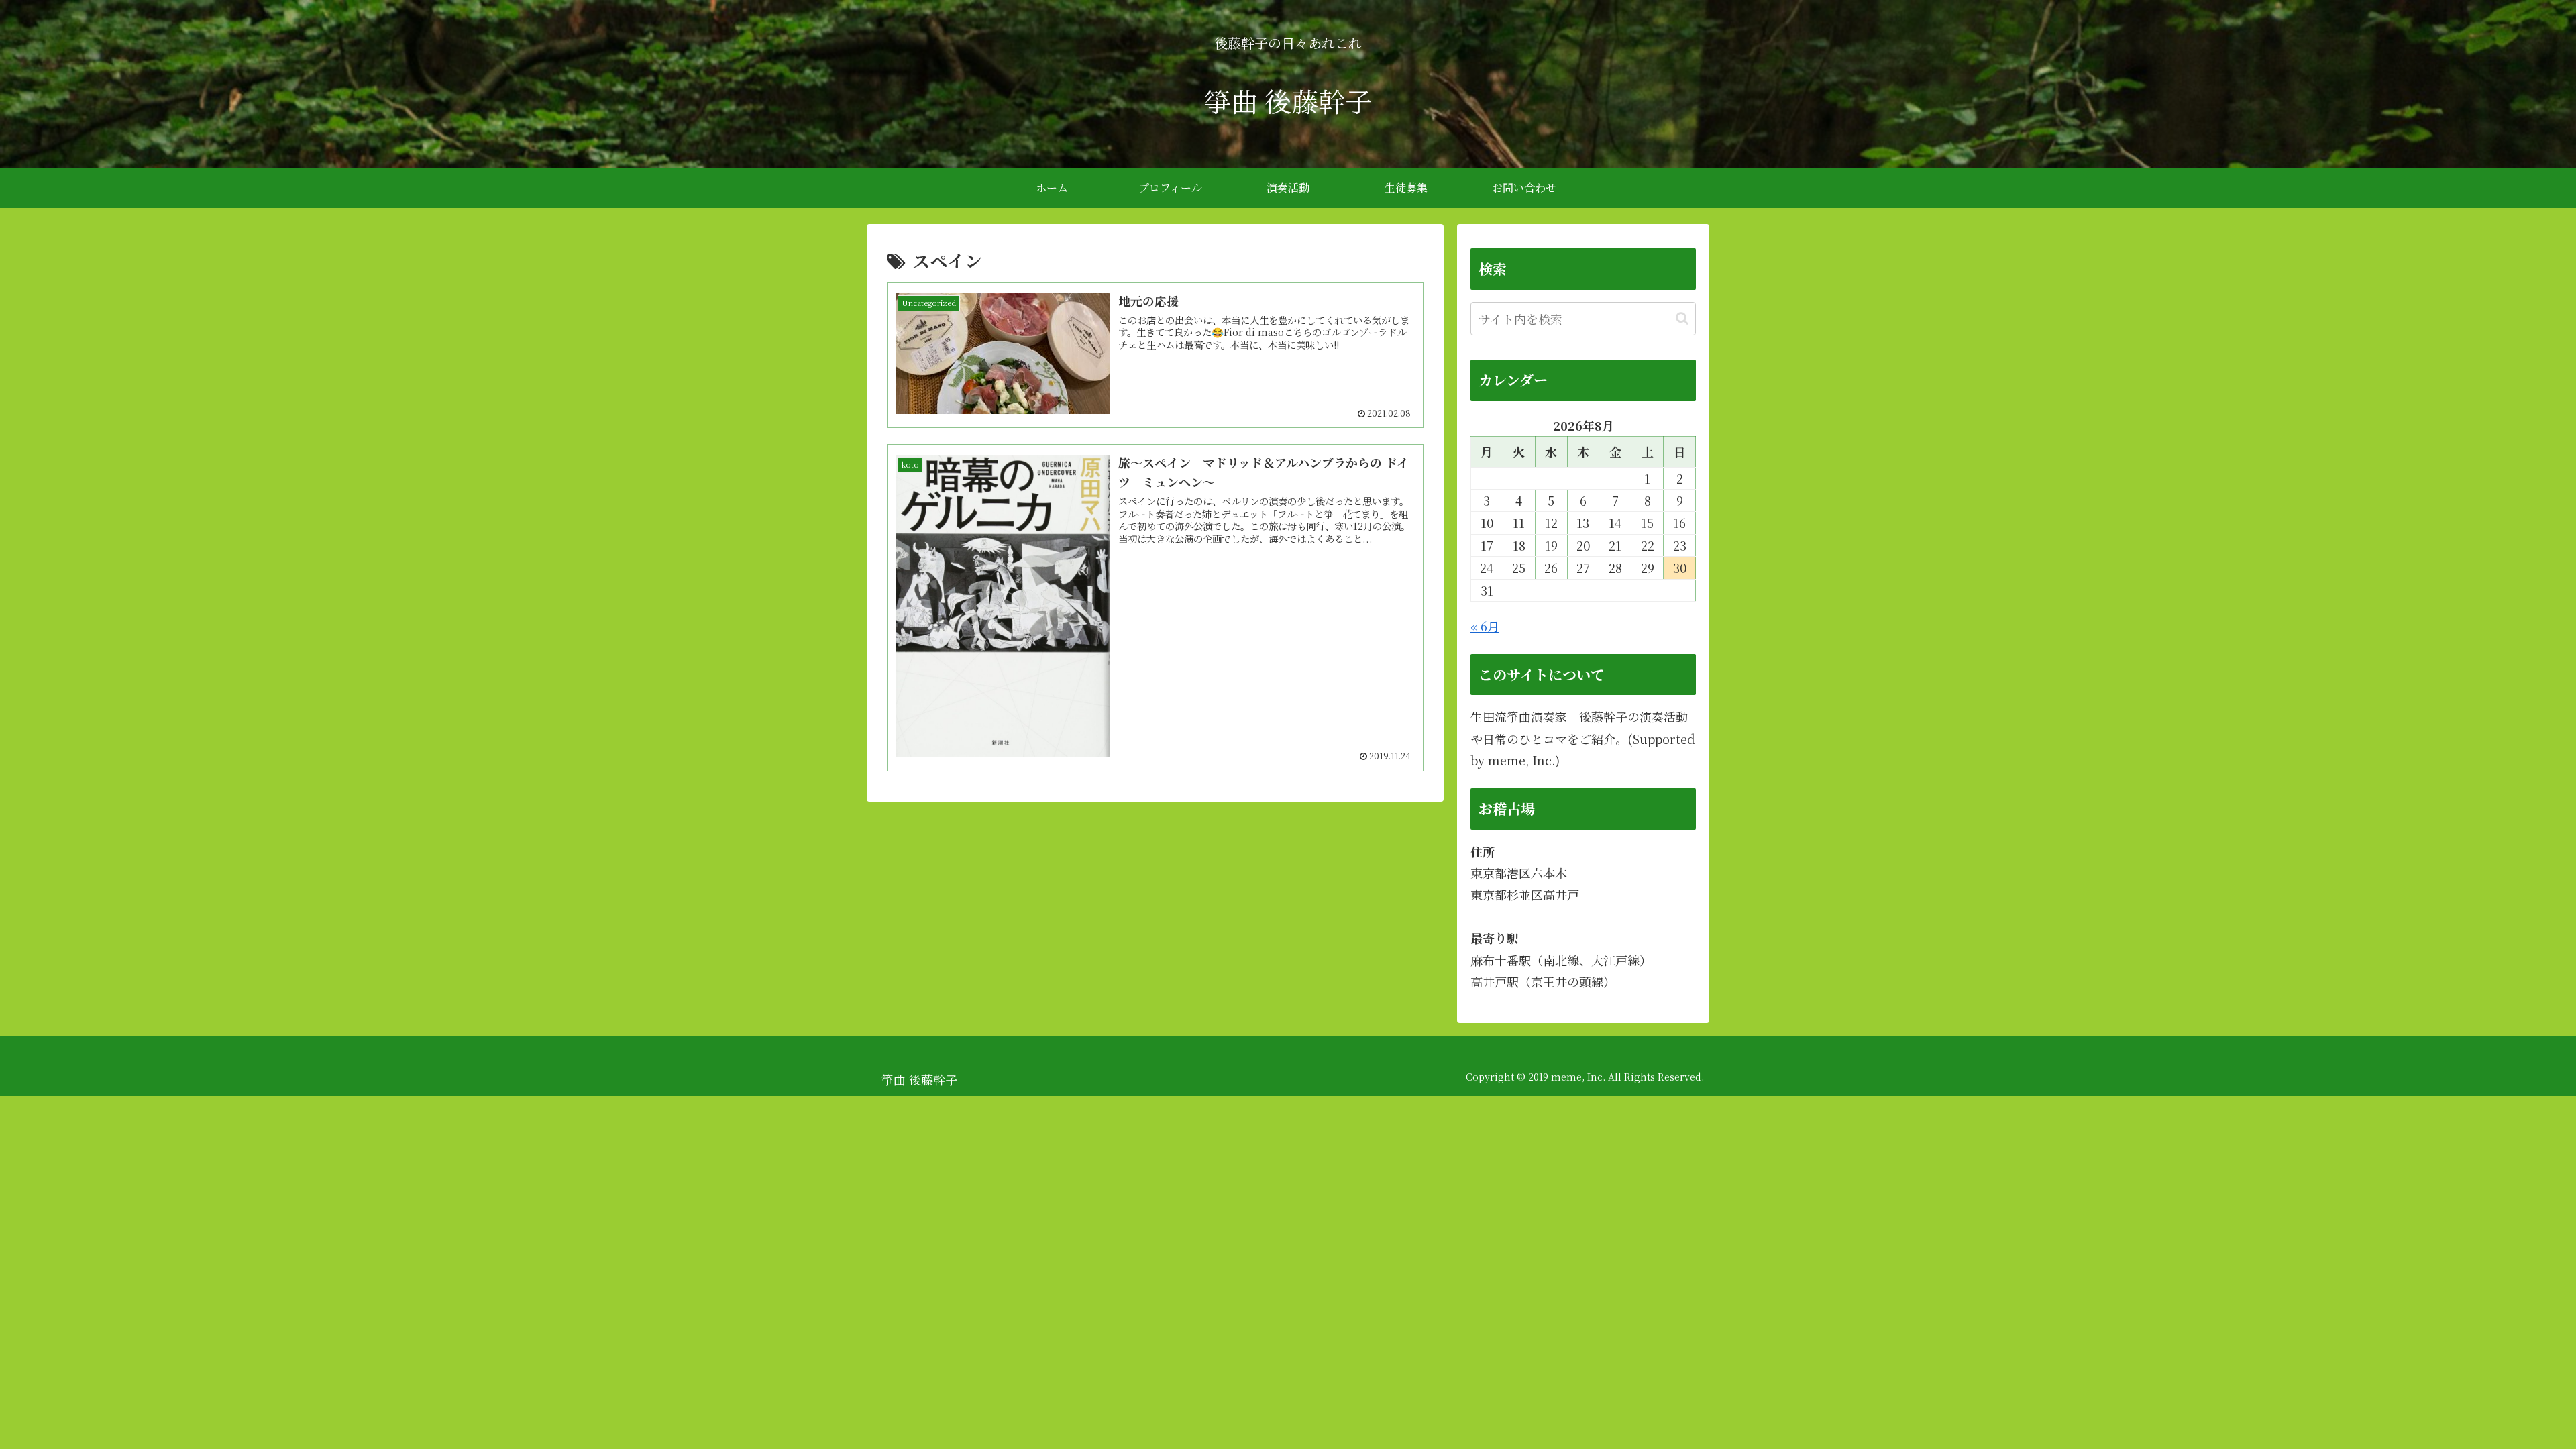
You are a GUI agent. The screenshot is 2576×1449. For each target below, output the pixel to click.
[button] (1682, 318)
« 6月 (1485, 626)
